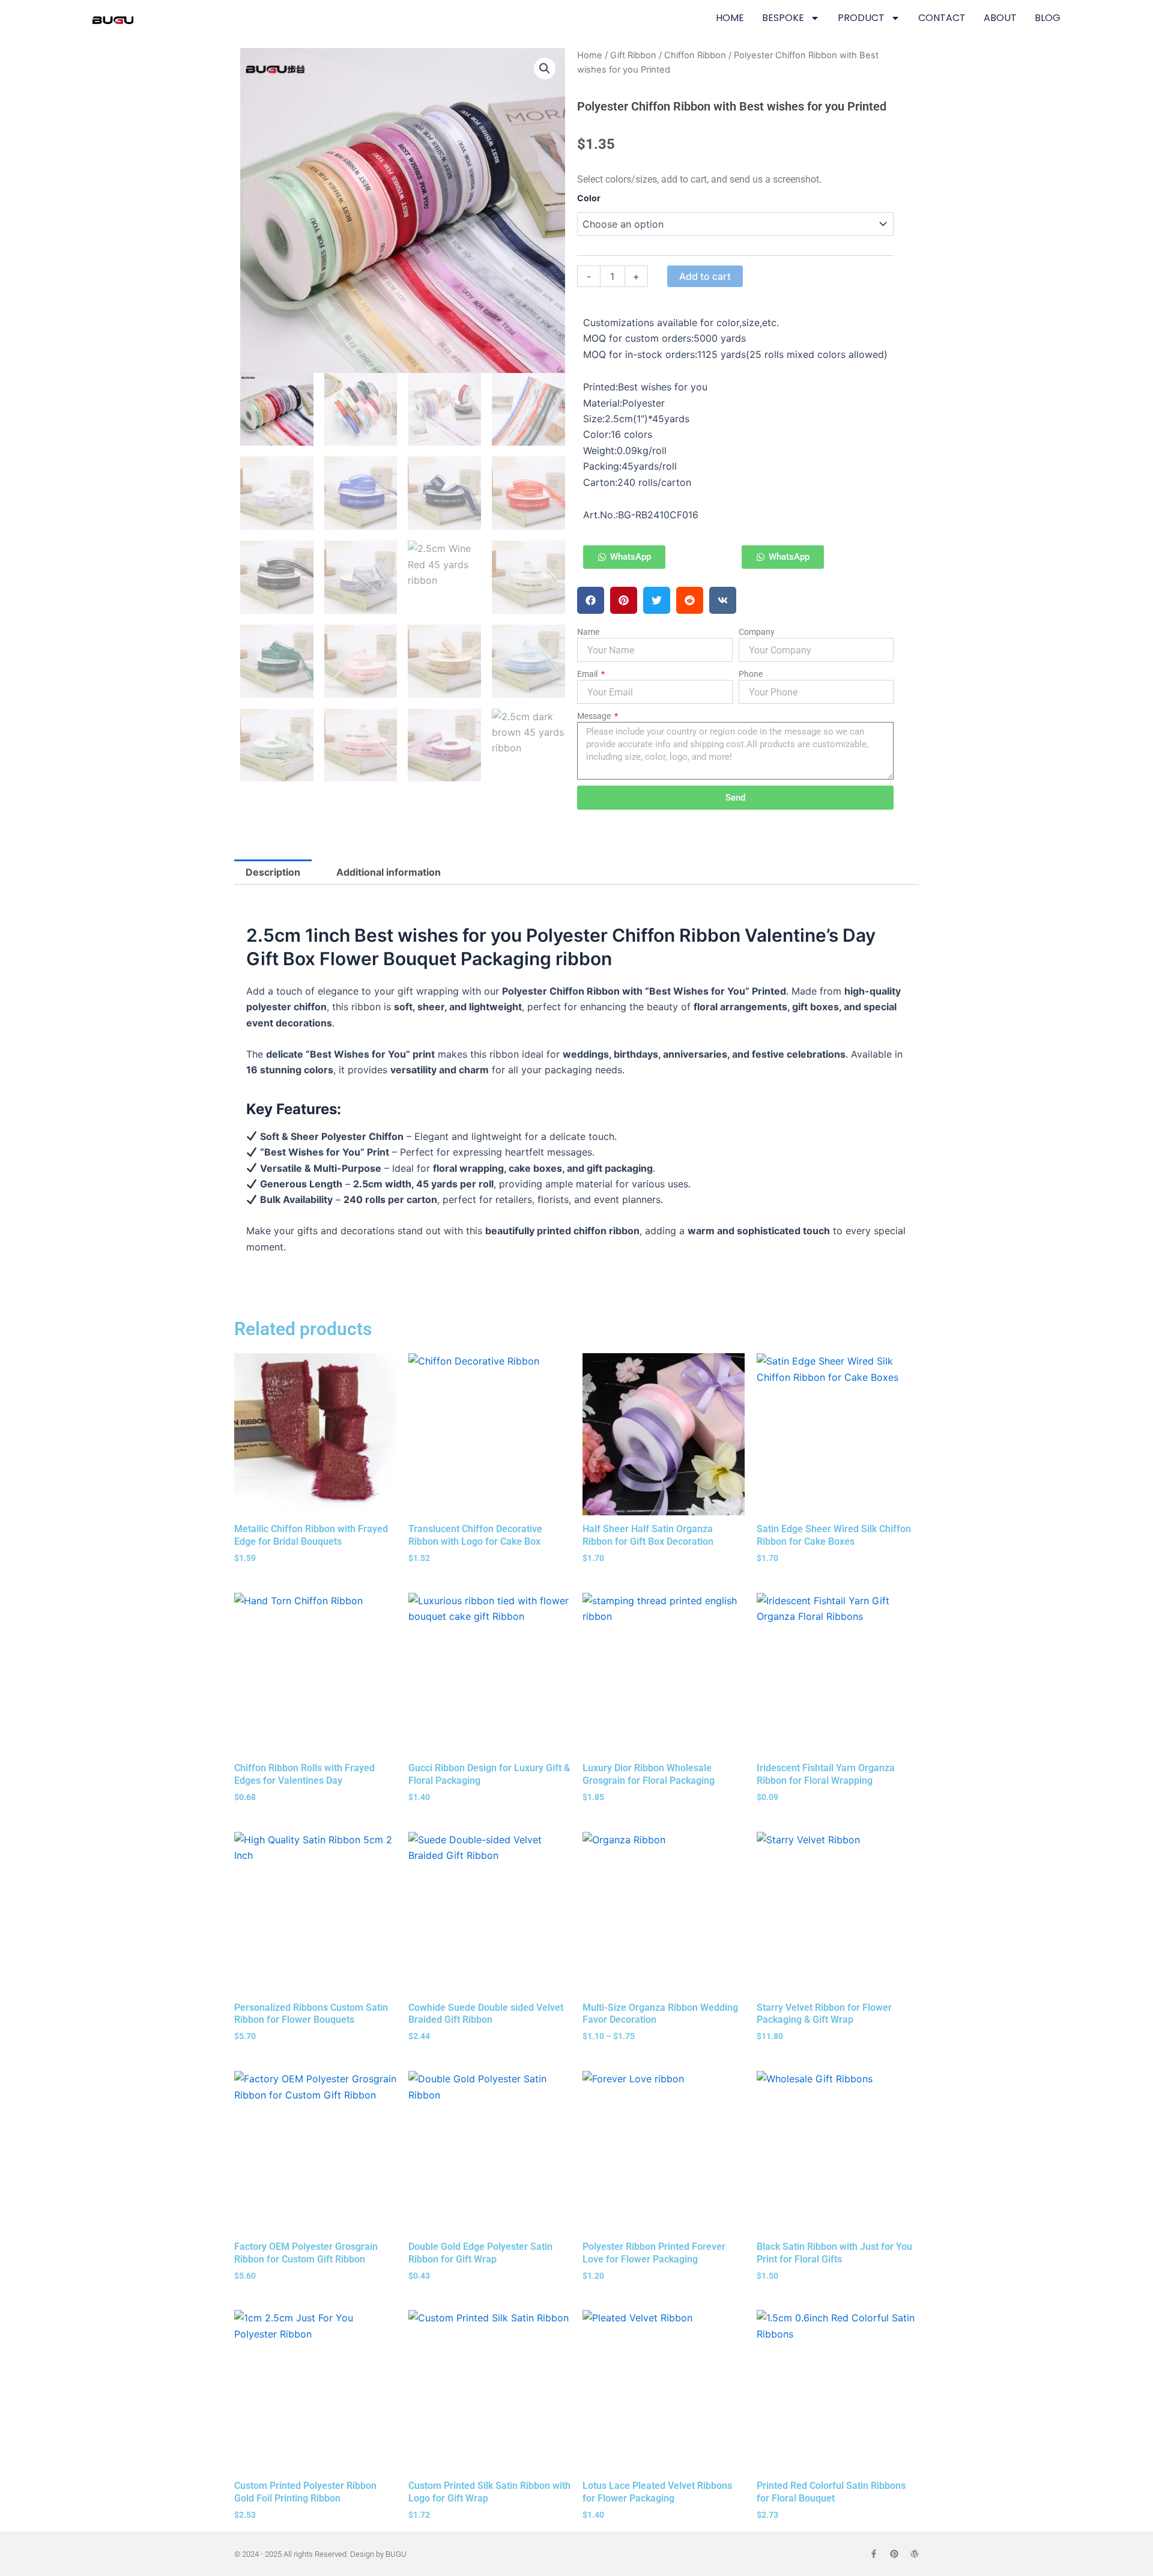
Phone (751, 674)
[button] (545, 68)
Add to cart (705, 276)
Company (757, 632)
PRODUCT (861, 18)
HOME (730, 18)
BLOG (1048, 18)
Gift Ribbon (633, 55)
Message (595, 716)
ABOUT (1000, 18)
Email (588, 674)
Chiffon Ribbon (695, 55)
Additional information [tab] (389, 872)
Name (588, 632)
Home (590, 55)
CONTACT (942, 18)
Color (589, 198)
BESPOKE (783, 18)
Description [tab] (273, 872)
